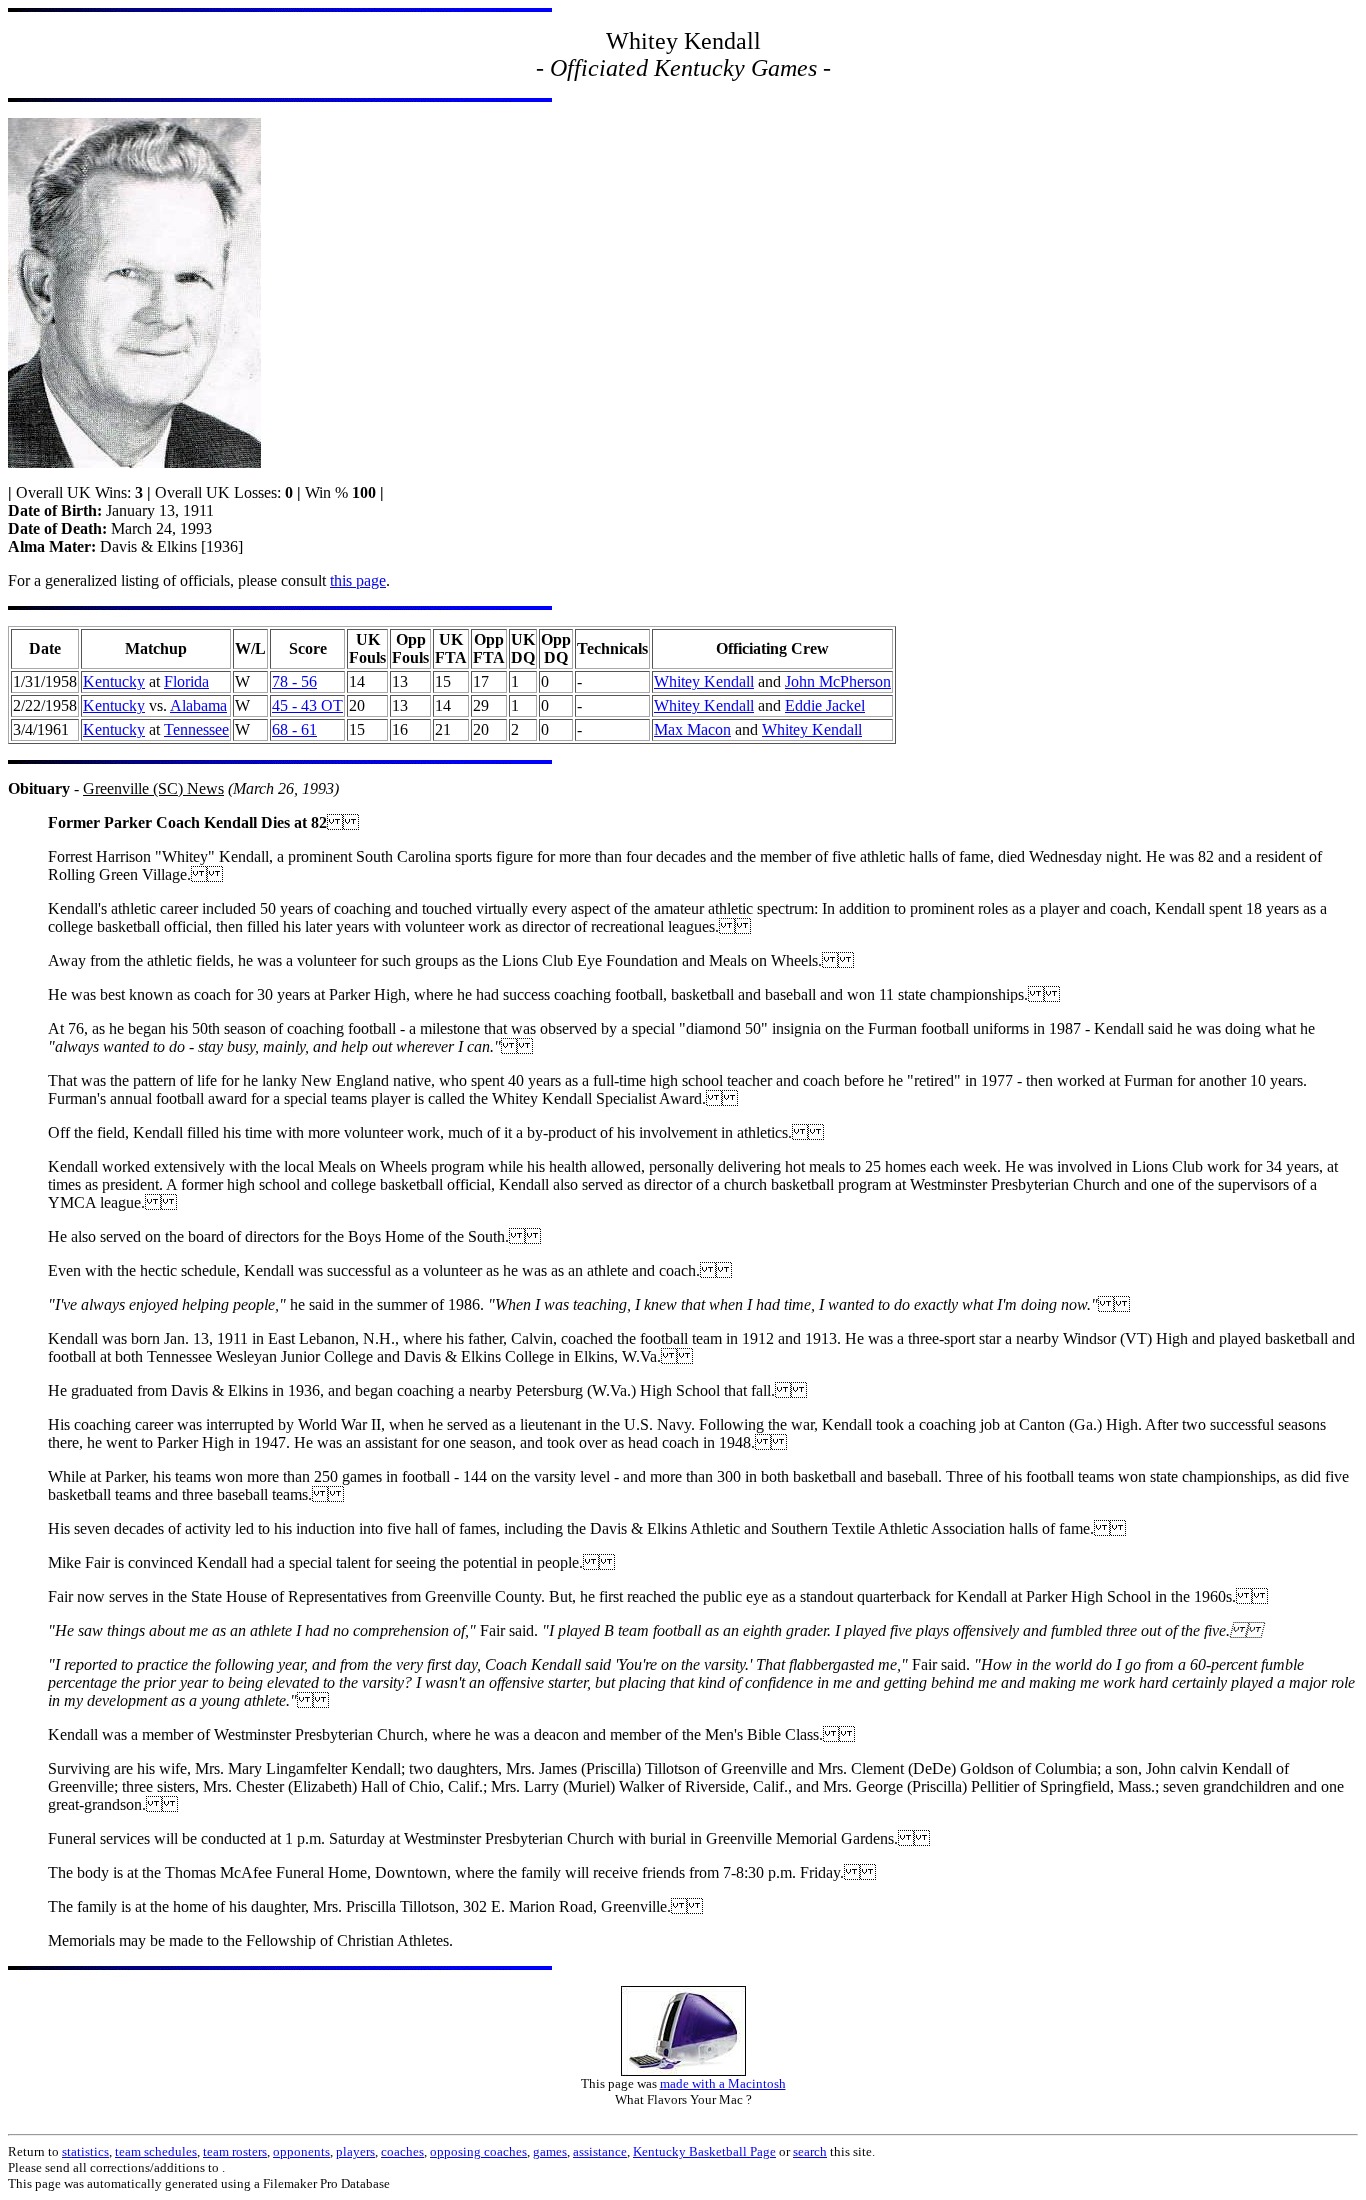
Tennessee (196, 729)
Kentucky (114, 681)
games (550, 2151)
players (355, 2151)
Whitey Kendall (704, 681)
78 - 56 (294, 681)
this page (358, 580)
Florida (186, 681)
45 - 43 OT (307, 705)
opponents (301, 2151)
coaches (402, 2151)
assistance (600, 2151)
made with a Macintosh (723, 2083)
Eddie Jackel (825, 705)
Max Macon (692, 729)
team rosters (235, 2151)
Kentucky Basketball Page (704, 2151)
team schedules (156, 2151)
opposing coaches (478, 2151)
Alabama (198, 705)
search (810, 2151)
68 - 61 (294, 729)
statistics (85, 2151)
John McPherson (838, 681)
